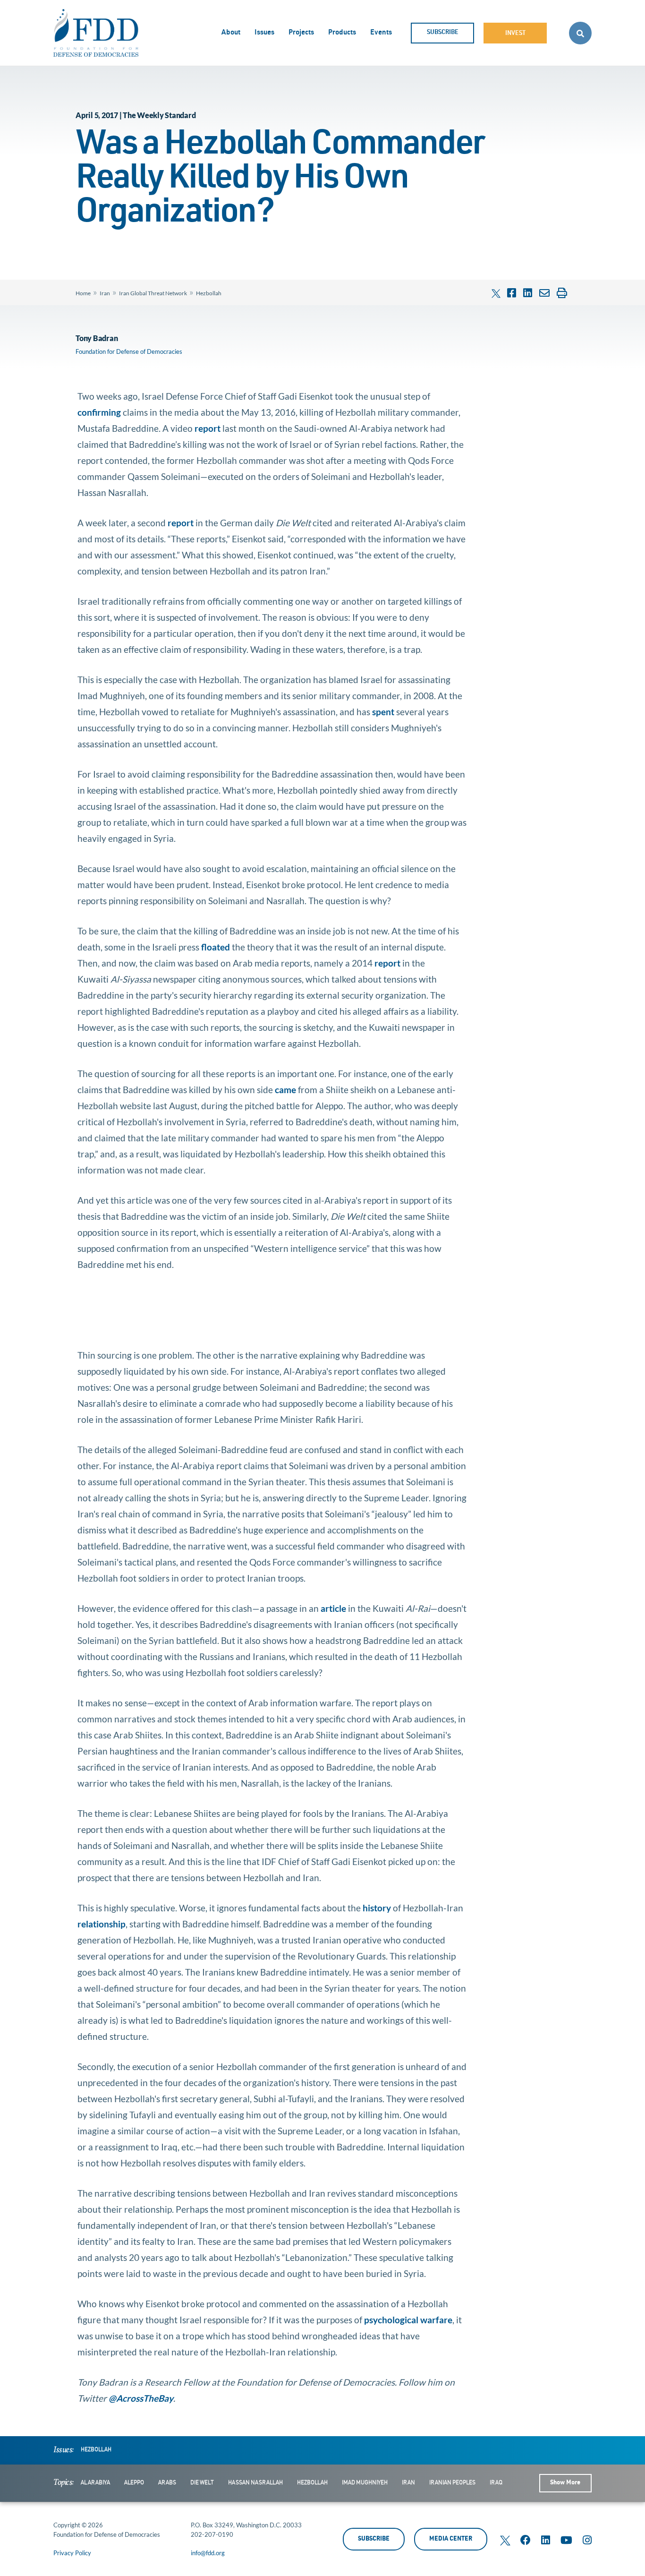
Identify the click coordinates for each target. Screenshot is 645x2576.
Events (381, 33)
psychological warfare (408, 2320)
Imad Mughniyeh (365, 2483)
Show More (565, 2483)
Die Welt (202, 2483)
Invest (515, 34)
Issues (264, 33)
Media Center (451, 2539)
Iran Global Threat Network (153, 293)
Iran (105, 293)
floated (216, 947)
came (285, 1090)
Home (83, 293)
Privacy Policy (72, 2553)
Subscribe (443, 33)
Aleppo (134, 2483)
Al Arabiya (95, 2483)
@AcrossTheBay (141, 2398)
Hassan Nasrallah (255, 2483)
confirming (99, 412)
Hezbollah (209, 293)
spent (383, 712)
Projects (301, 33)
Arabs (167, 2483)
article (333, 1608)
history (377, 1908)
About (231, 33)
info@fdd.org (208, 2553)
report (208, 428)
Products (342, 33)
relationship (102, 1924)
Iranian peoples (452, 2483)
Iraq (496, 2483)
